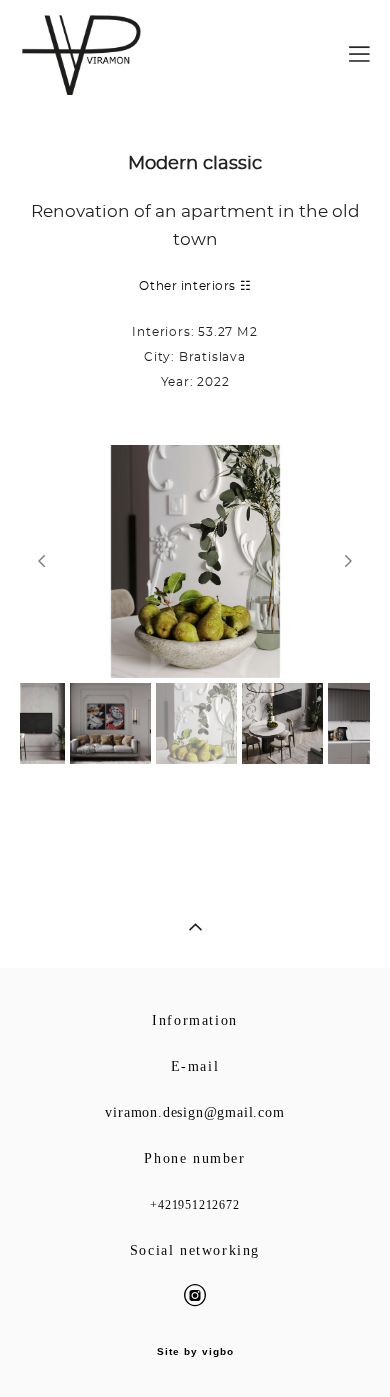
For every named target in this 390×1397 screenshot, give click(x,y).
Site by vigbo (195, 1352)
